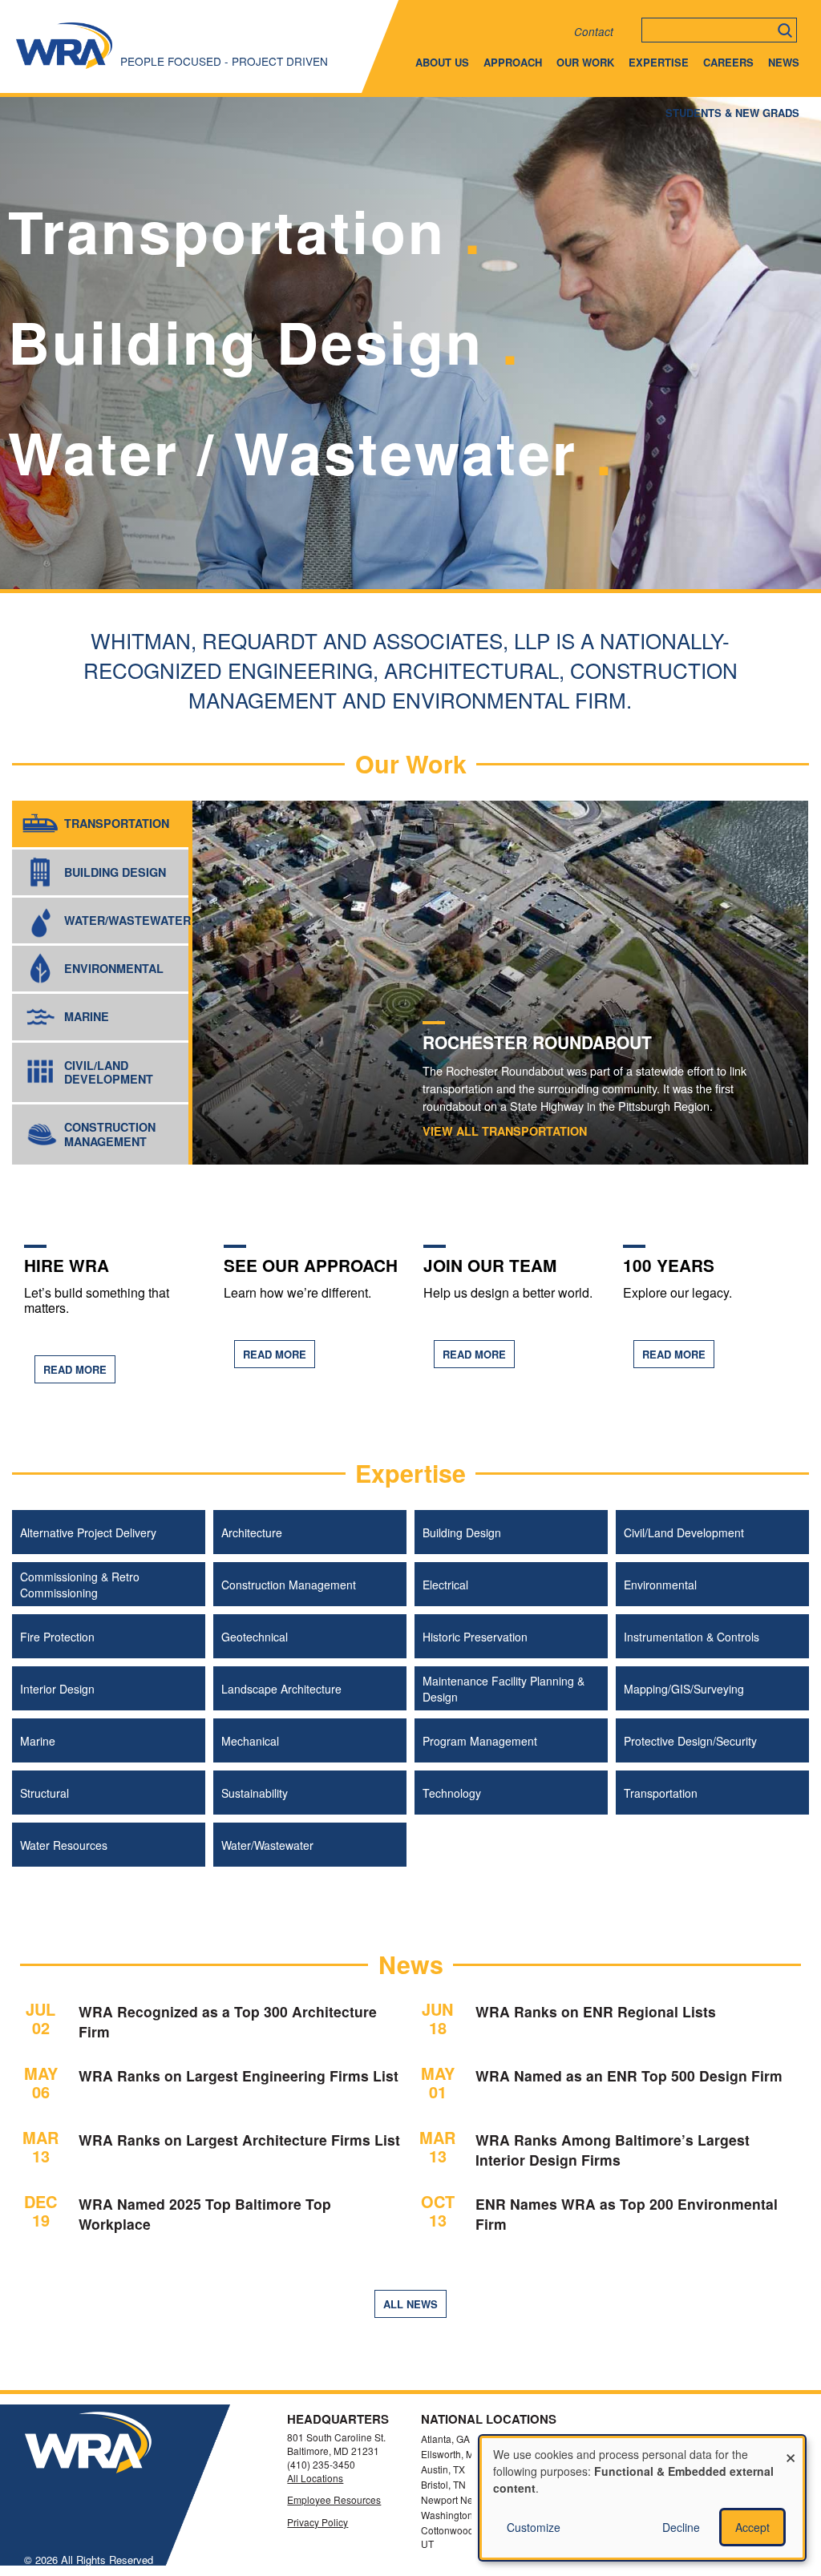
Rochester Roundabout (537, 1042)
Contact (594, 32)
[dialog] (642, 2498)
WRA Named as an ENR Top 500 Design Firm (629, 2075)
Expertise (659, 62)
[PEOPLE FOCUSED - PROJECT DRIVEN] (64, 68)
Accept (752, 2527)
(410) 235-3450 (321, 2464)
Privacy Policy (317, 2522)
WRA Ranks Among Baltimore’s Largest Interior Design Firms (613, 2150)
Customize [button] (534, 2527)
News (784, 62)
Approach (513, 62)
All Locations (315, 2478)
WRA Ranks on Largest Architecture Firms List (239, 2140)
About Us (442, 62)
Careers (728, 62)
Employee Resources (334, 2500)
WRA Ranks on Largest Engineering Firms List (239, 2075)
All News (410, 2304)
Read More (75, 1369)
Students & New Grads (732, 113)
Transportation (505, 1131)
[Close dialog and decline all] (791, 2448)
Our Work (585, 62)
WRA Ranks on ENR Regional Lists (596, 2011)
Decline (681, 2527)
